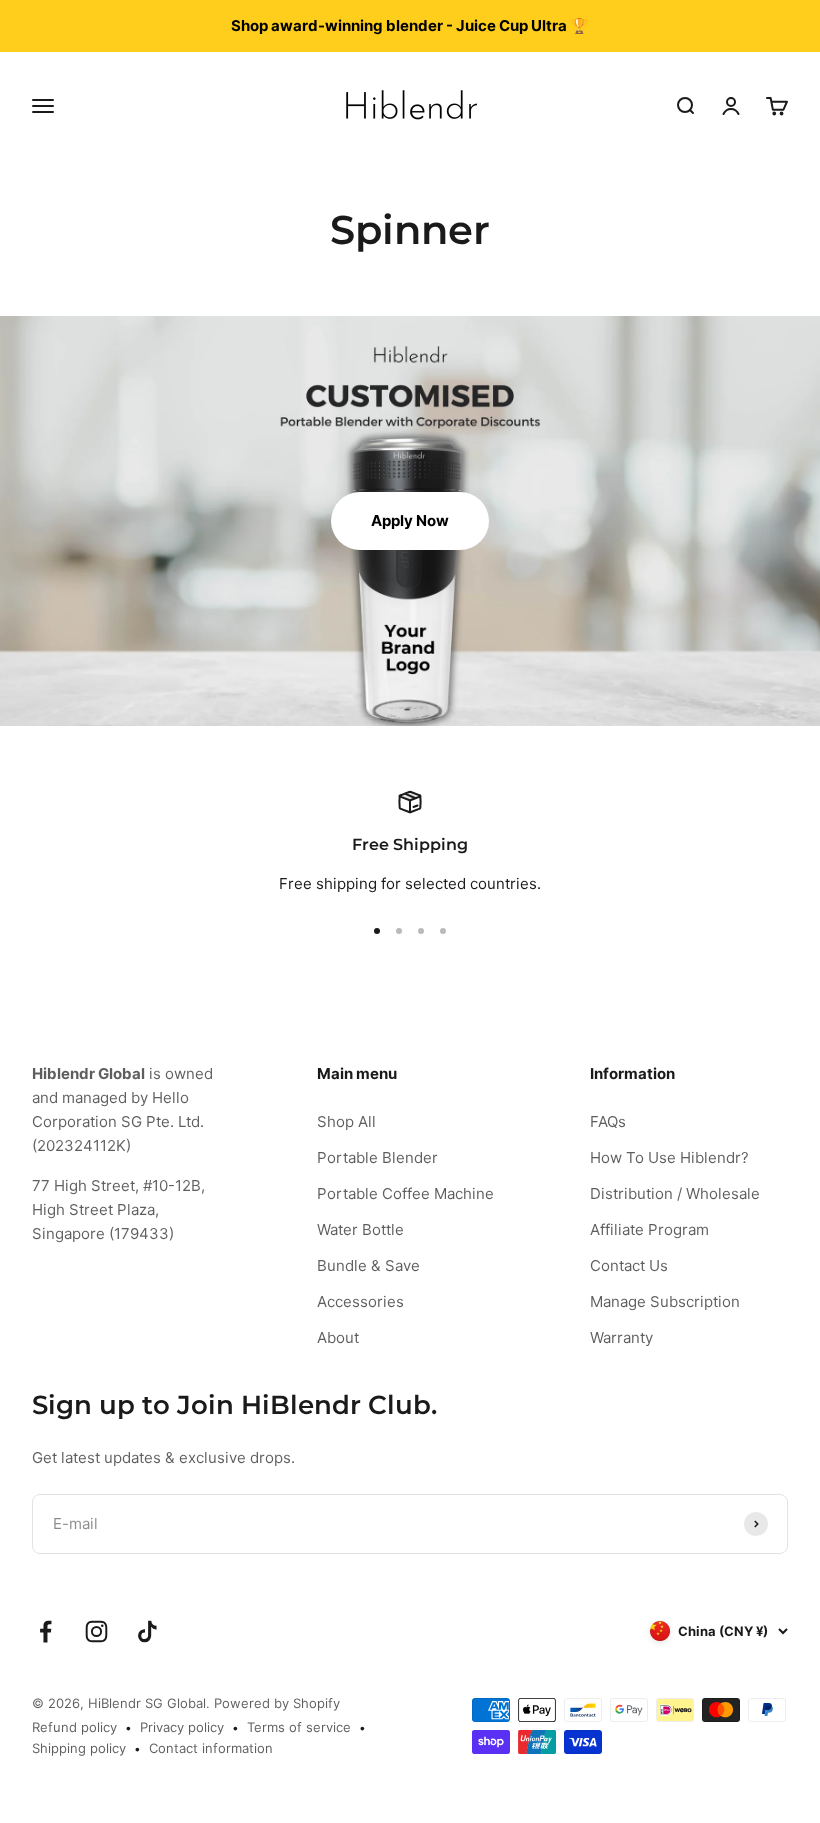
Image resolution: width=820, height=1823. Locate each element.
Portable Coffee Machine (405, 1193)
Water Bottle (360, 1229)
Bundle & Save (368, 1265)
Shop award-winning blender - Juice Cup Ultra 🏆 (410, 25)
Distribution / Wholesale (675, 1193)
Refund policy (74, 1727)
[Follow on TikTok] (147, 1631)
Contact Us (629, 1265)
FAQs (608, 1121)
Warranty (621, 1337)
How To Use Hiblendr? (669, 1157)
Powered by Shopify (277, 1703)
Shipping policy (79, 1748)
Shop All (346, 1121)
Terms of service (299, 1727)
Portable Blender (377, 1157)
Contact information (211, 1748)
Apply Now (410, 520)
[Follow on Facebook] (45, 1631)
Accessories (360, 1301)
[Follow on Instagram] (96, 1631)
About (338, 1337)
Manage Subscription (665, 1301)
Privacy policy (182, 1727)
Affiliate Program (649, 1229)
